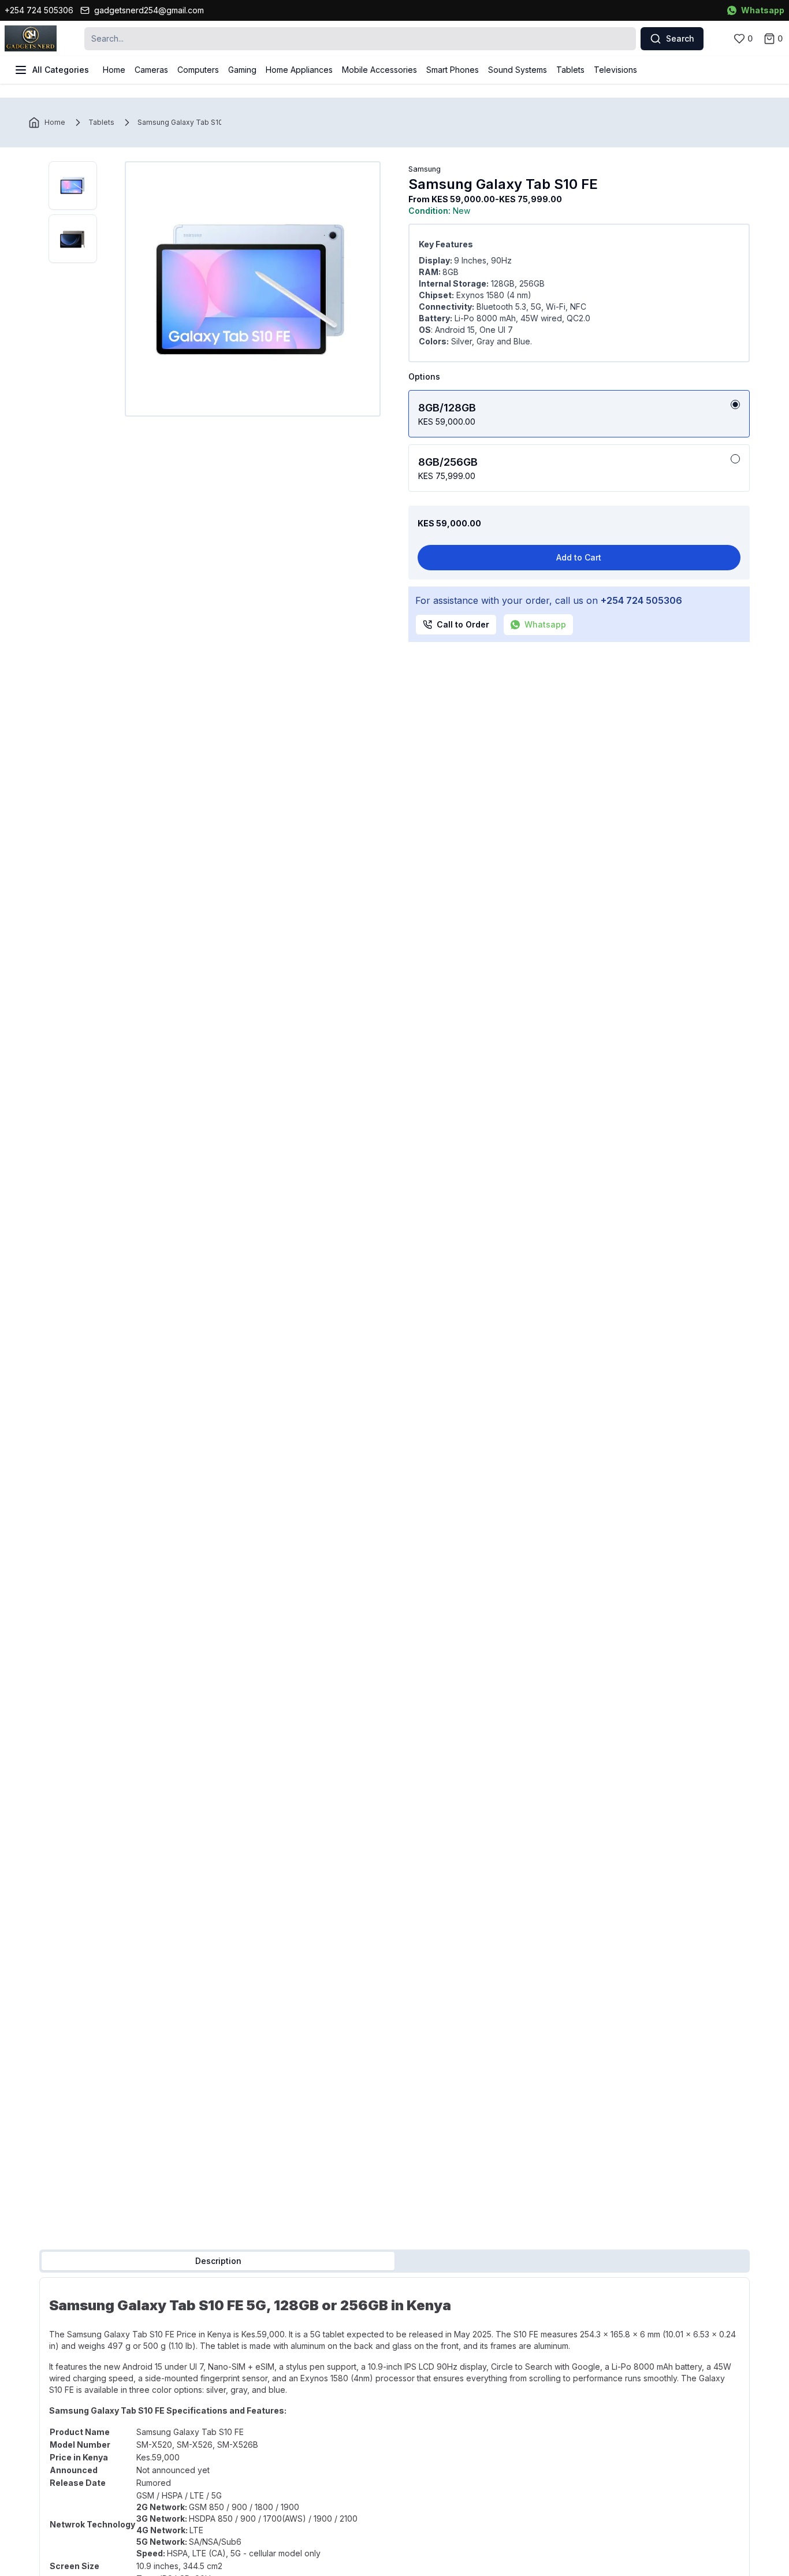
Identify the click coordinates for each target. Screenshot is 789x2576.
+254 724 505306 (39, 10)
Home (114, 70)
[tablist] (394, 2261)
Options (424, 376)
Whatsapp (763, 10)
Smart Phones (453, 70)
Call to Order (463, 624)
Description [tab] (218, 2261)
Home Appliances (299, 70)
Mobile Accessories (379, 70)
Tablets (570, 70)
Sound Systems (518, 70)
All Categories (61, 70)
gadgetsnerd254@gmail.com (149, 10)
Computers (198, 70)
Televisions (615, 70)
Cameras (151, 70)
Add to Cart (579, 557)
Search (680, 38)
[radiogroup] (579, 441)
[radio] (735, 404)
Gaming (242, 70)
